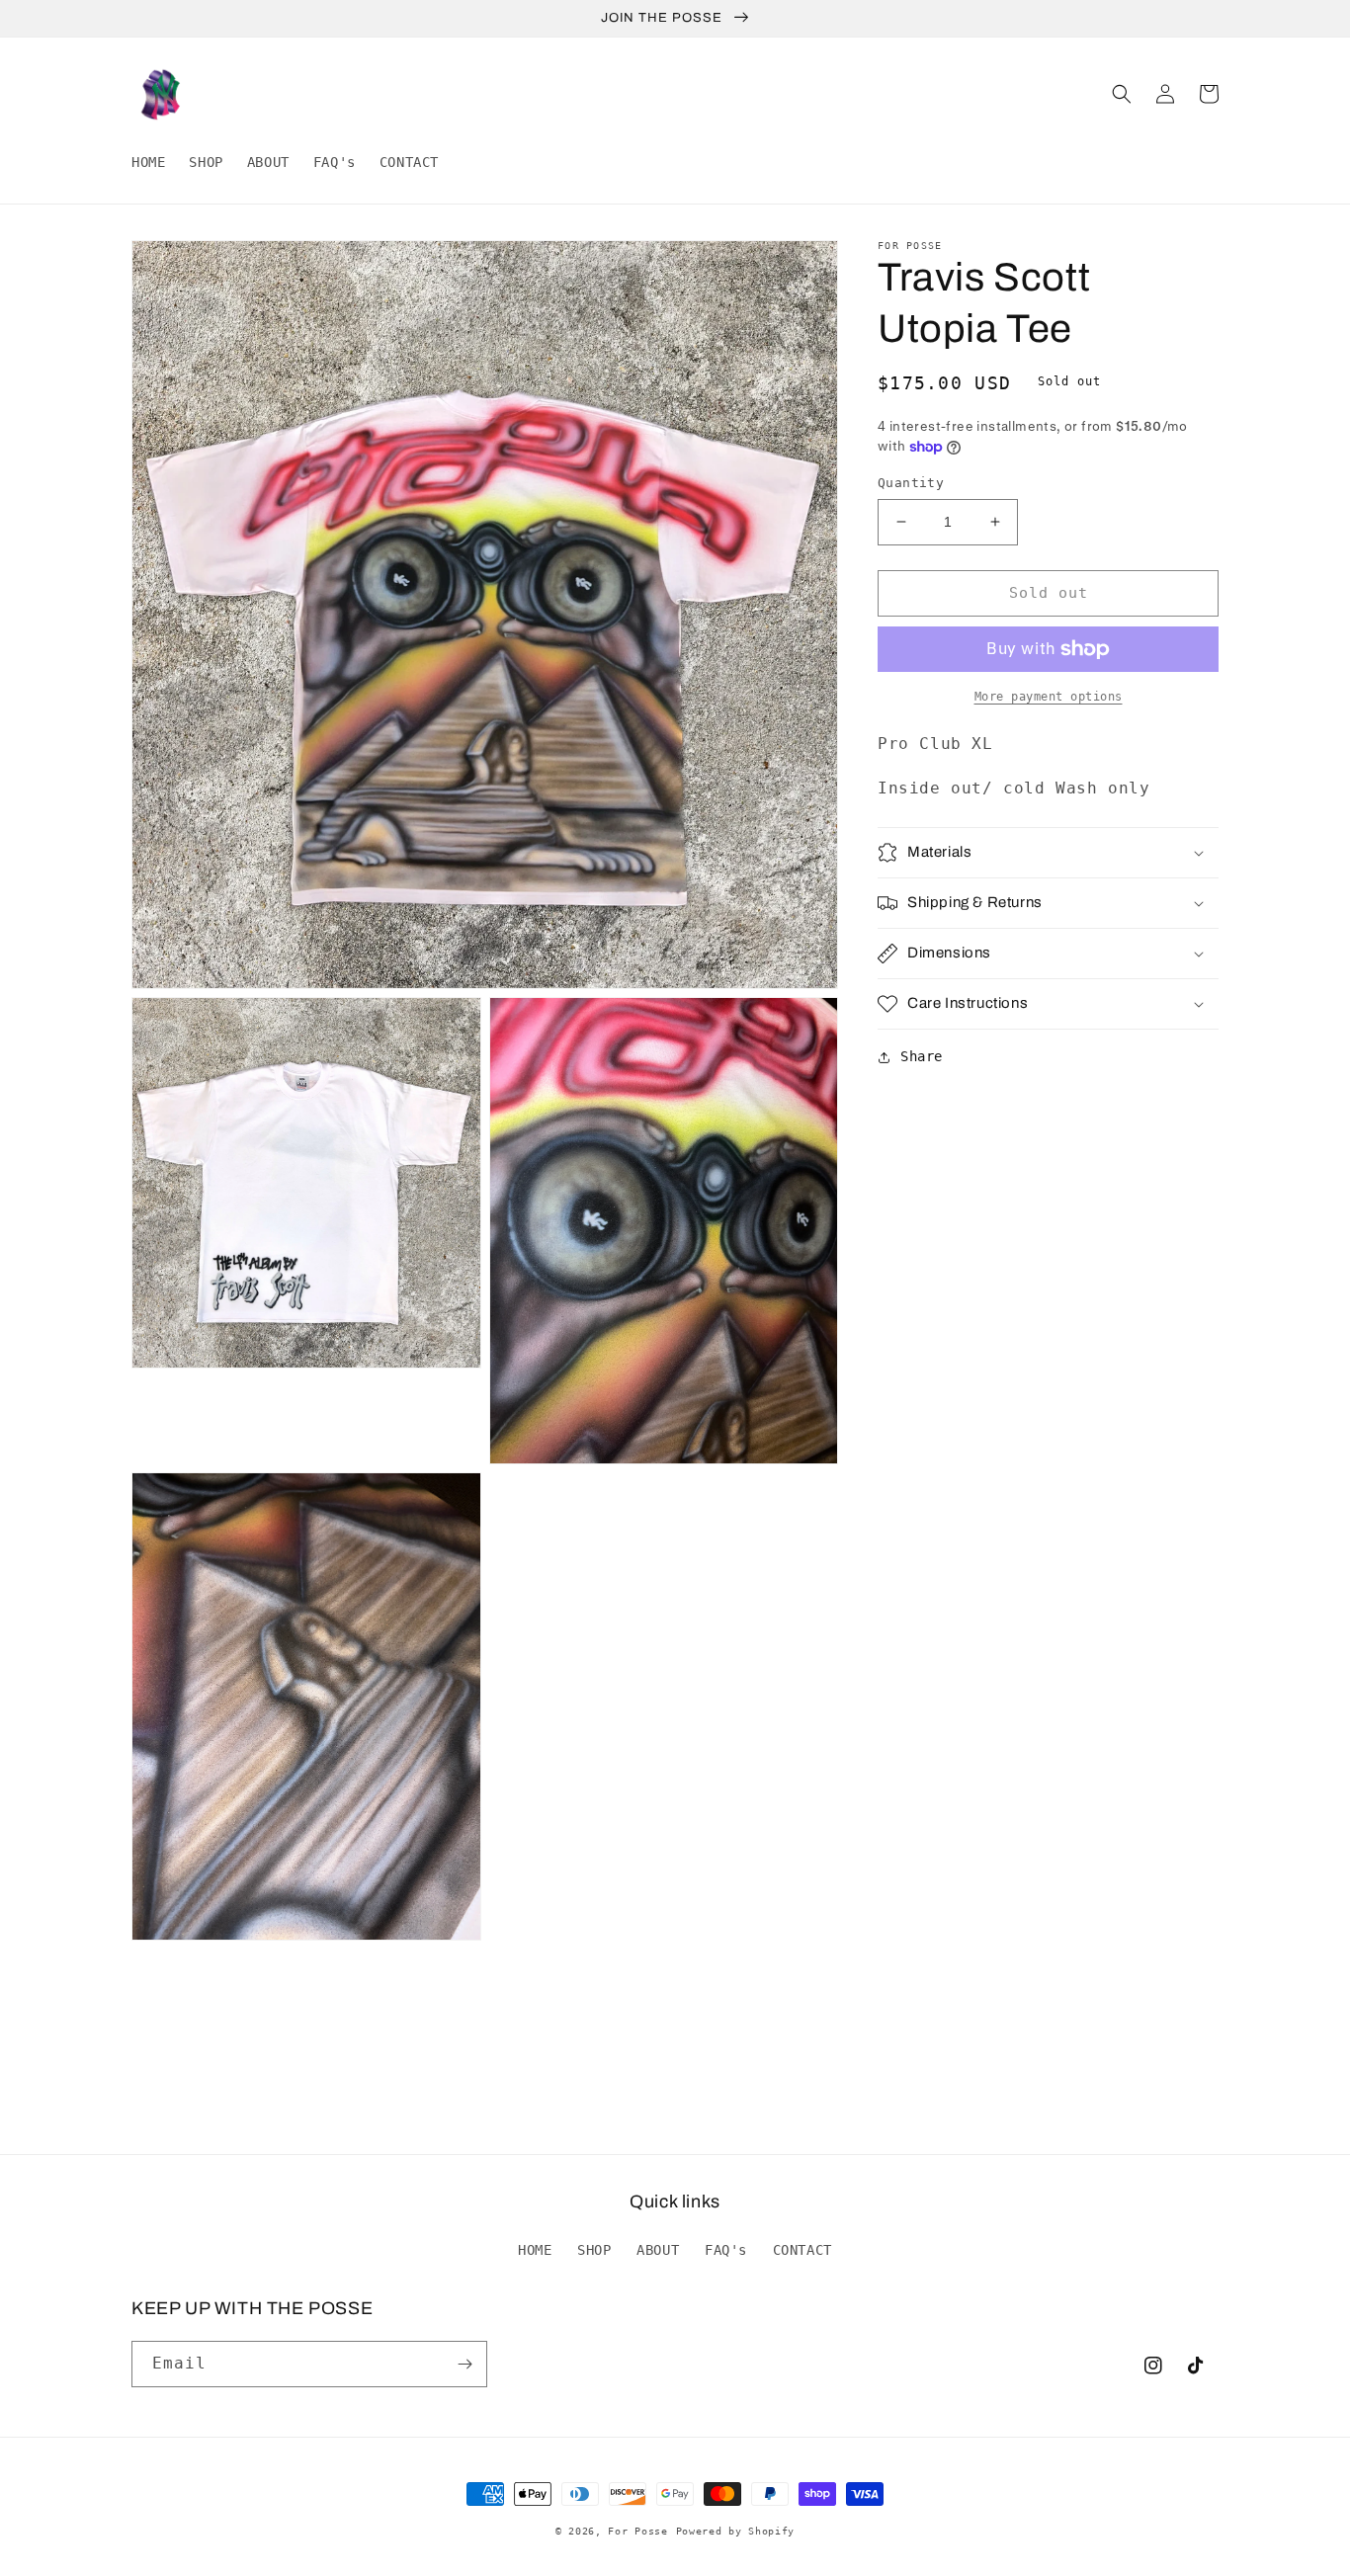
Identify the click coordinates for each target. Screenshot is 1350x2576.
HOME (535, 2250)
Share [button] (922, 1056)
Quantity (911, 483)
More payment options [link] (1049, 697)
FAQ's (726, 2250)
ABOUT (658, 2250)
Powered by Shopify (736, 2531)
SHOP (594, 2250)
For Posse (637, 2531)
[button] (1122, 94)
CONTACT (802, 2250)
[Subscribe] (464, 2364)
